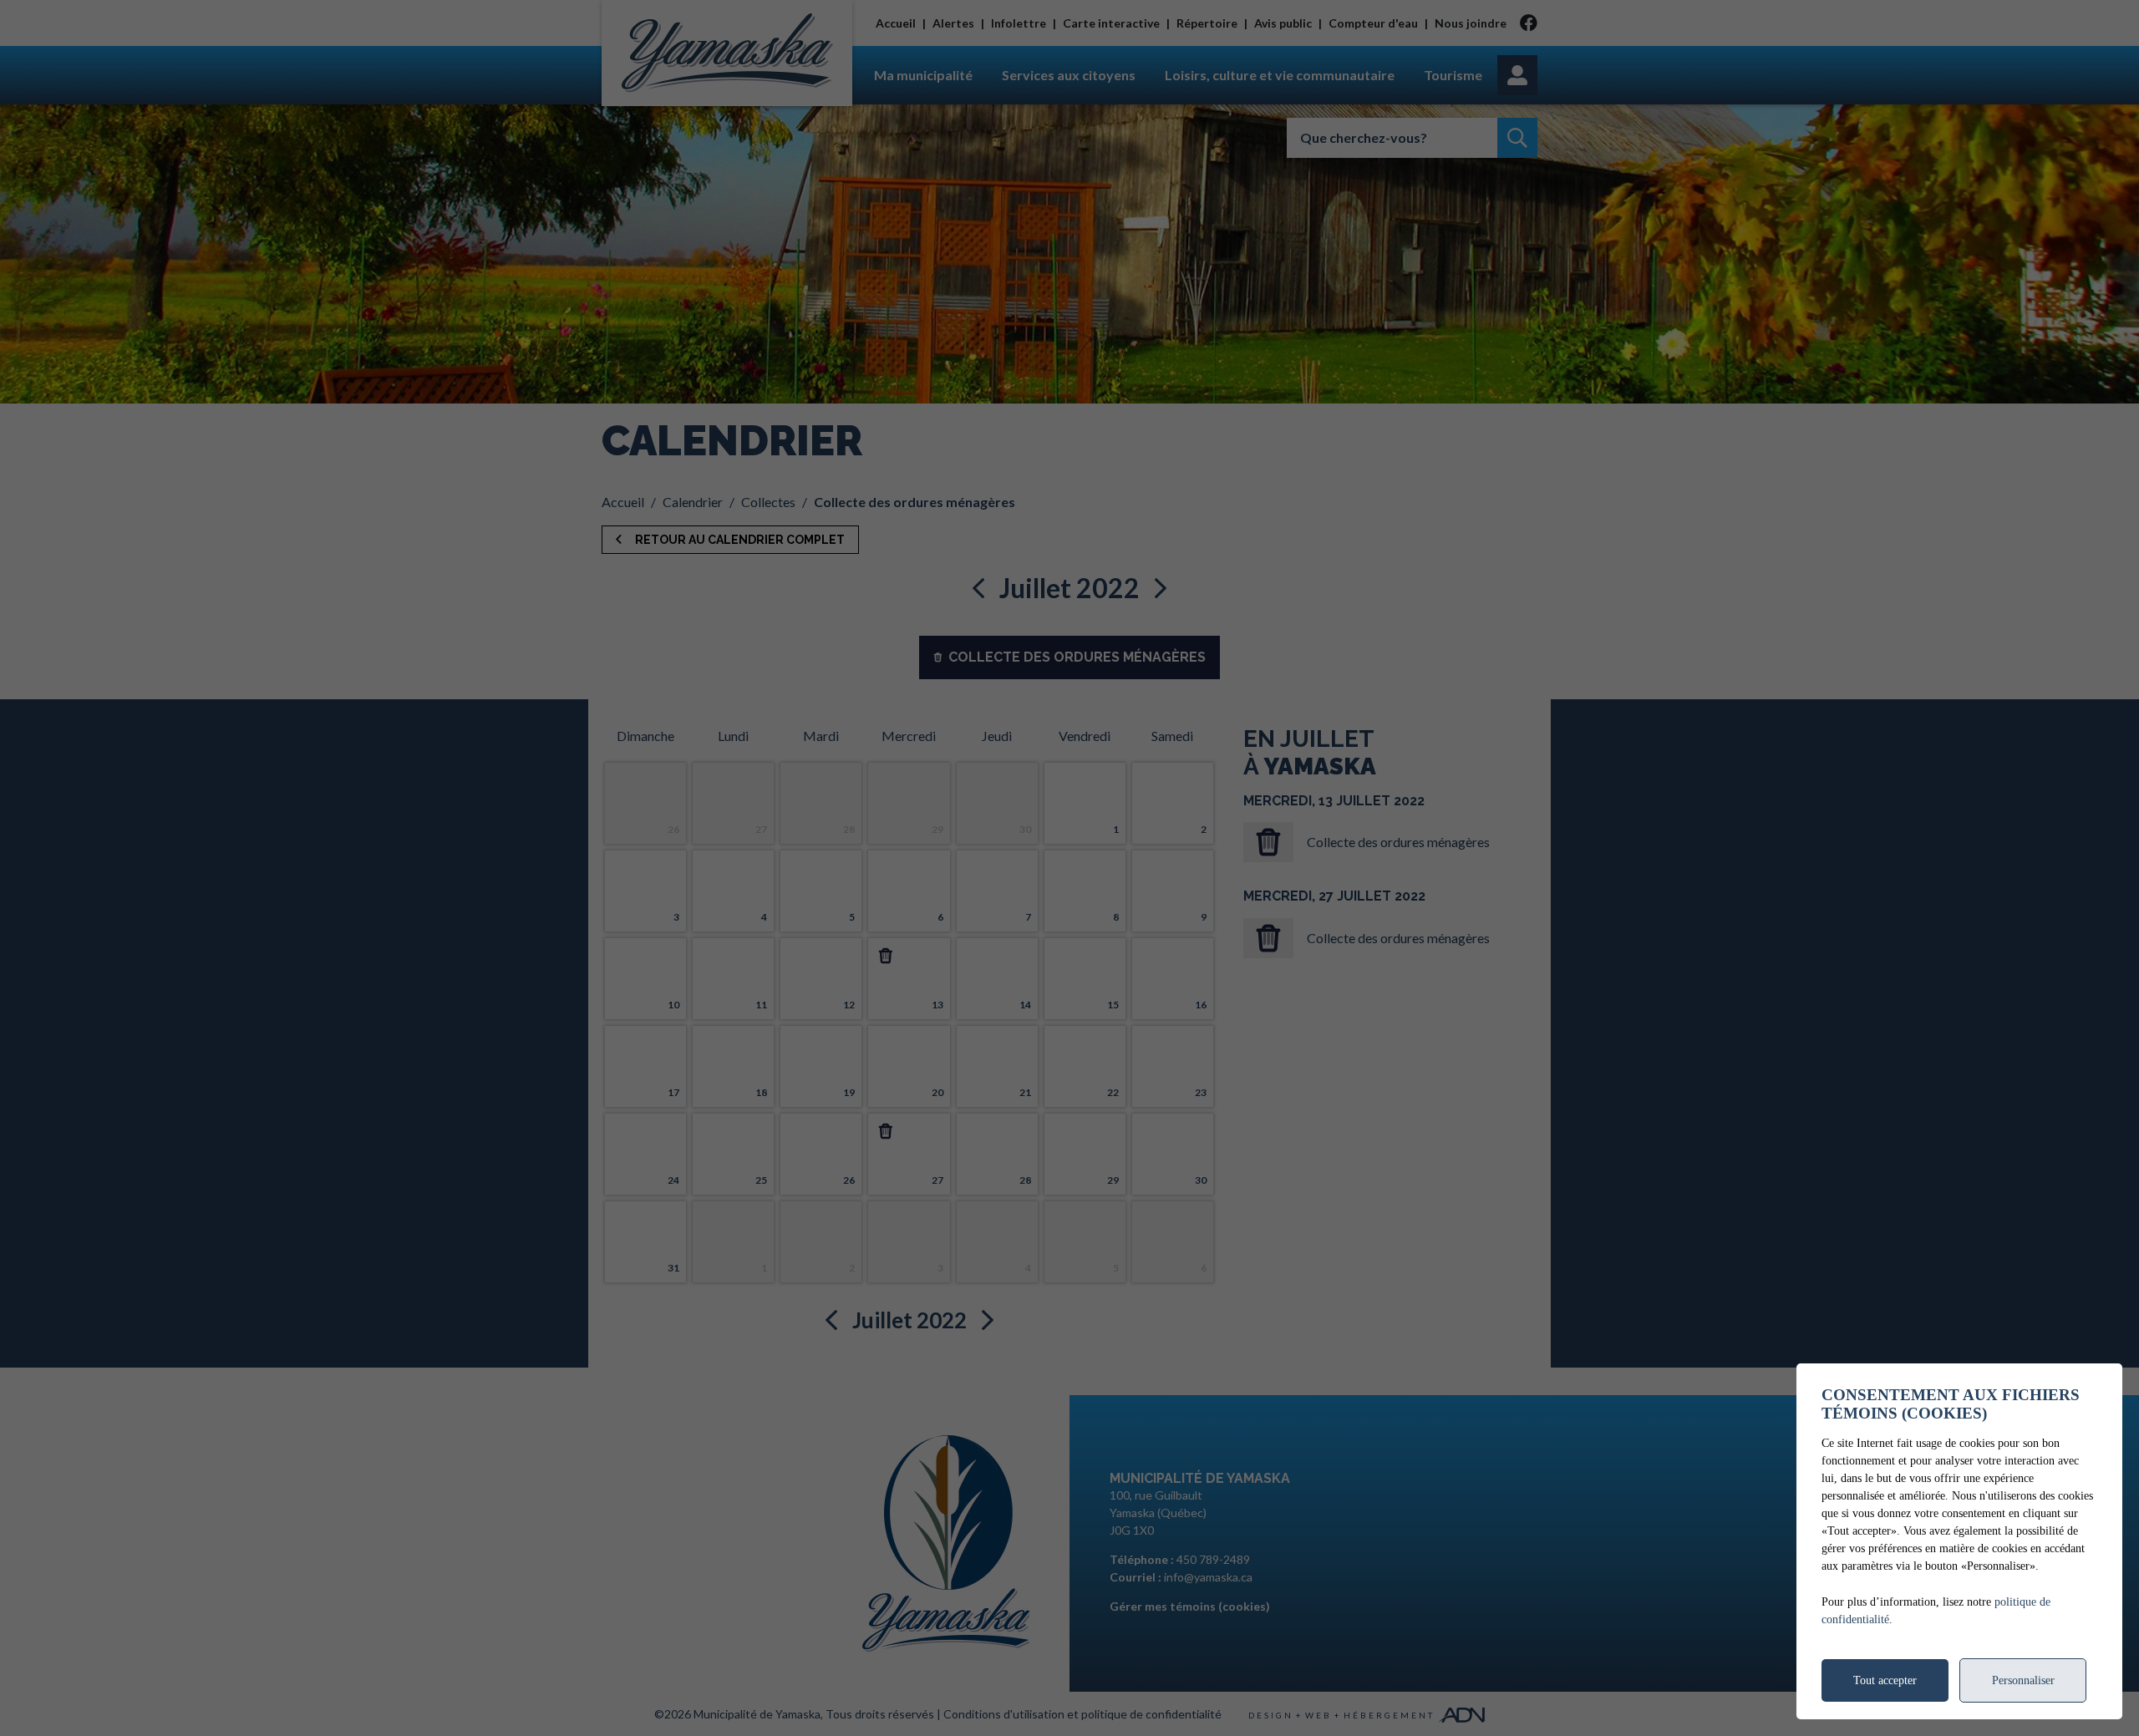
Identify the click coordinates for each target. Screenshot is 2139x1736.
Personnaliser (2023, 1680)
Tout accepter (1885, 1680)
